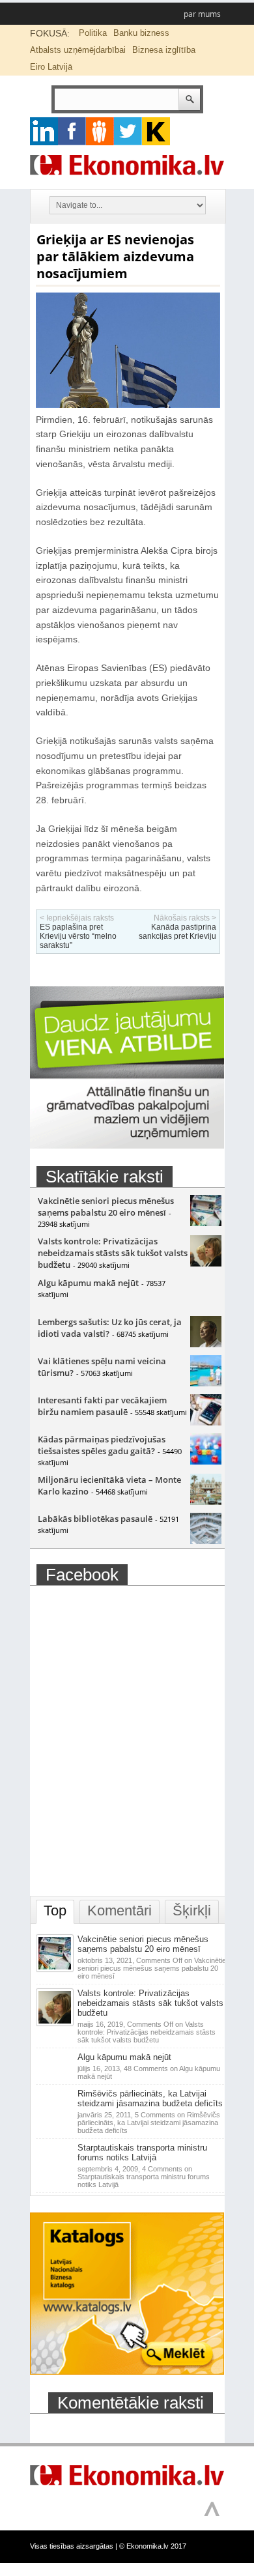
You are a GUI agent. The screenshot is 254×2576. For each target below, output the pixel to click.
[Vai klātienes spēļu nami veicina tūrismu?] (206, 1383)
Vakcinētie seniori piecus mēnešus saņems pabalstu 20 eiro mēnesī (106, 1207)
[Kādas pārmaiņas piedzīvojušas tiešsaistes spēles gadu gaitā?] (206, 1461)
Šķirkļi (192, 1911)
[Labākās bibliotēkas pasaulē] (206, 1541)
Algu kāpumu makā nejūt (88, 1283)
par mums (202, 14)
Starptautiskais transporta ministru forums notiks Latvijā (142, 2153)
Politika (93, 33)
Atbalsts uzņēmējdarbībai (78, 50)
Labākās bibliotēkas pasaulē (95, 1519)
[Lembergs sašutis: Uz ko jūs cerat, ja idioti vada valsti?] (206, 1344)
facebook (72, 131)
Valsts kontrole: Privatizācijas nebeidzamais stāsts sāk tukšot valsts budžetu (113, 1253)
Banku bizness (141, 33)
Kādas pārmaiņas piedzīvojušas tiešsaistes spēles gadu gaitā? (102, 1445)
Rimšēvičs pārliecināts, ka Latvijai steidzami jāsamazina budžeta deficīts (150, 2098)
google (44, 131)
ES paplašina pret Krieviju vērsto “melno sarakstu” (78, 936)
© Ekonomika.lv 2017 (153, 2546)
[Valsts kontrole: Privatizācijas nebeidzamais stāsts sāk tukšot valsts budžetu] (206, 1263)
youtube (156, 131)
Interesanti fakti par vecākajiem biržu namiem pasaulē (102, 1406)
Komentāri (120, 1911)
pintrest (100, 131)
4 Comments (144, 2177)
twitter (128, 131)
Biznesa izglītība (164, 50)
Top (55, 1911)
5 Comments (149, 2123)
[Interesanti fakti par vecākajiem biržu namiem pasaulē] (206, 1422)
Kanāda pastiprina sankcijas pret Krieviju (177, 932)
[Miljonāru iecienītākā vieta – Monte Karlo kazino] (206, 1502)
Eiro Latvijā (51, 67)
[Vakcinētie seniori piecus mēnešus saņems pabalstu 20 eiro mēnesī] (206, 1223)
